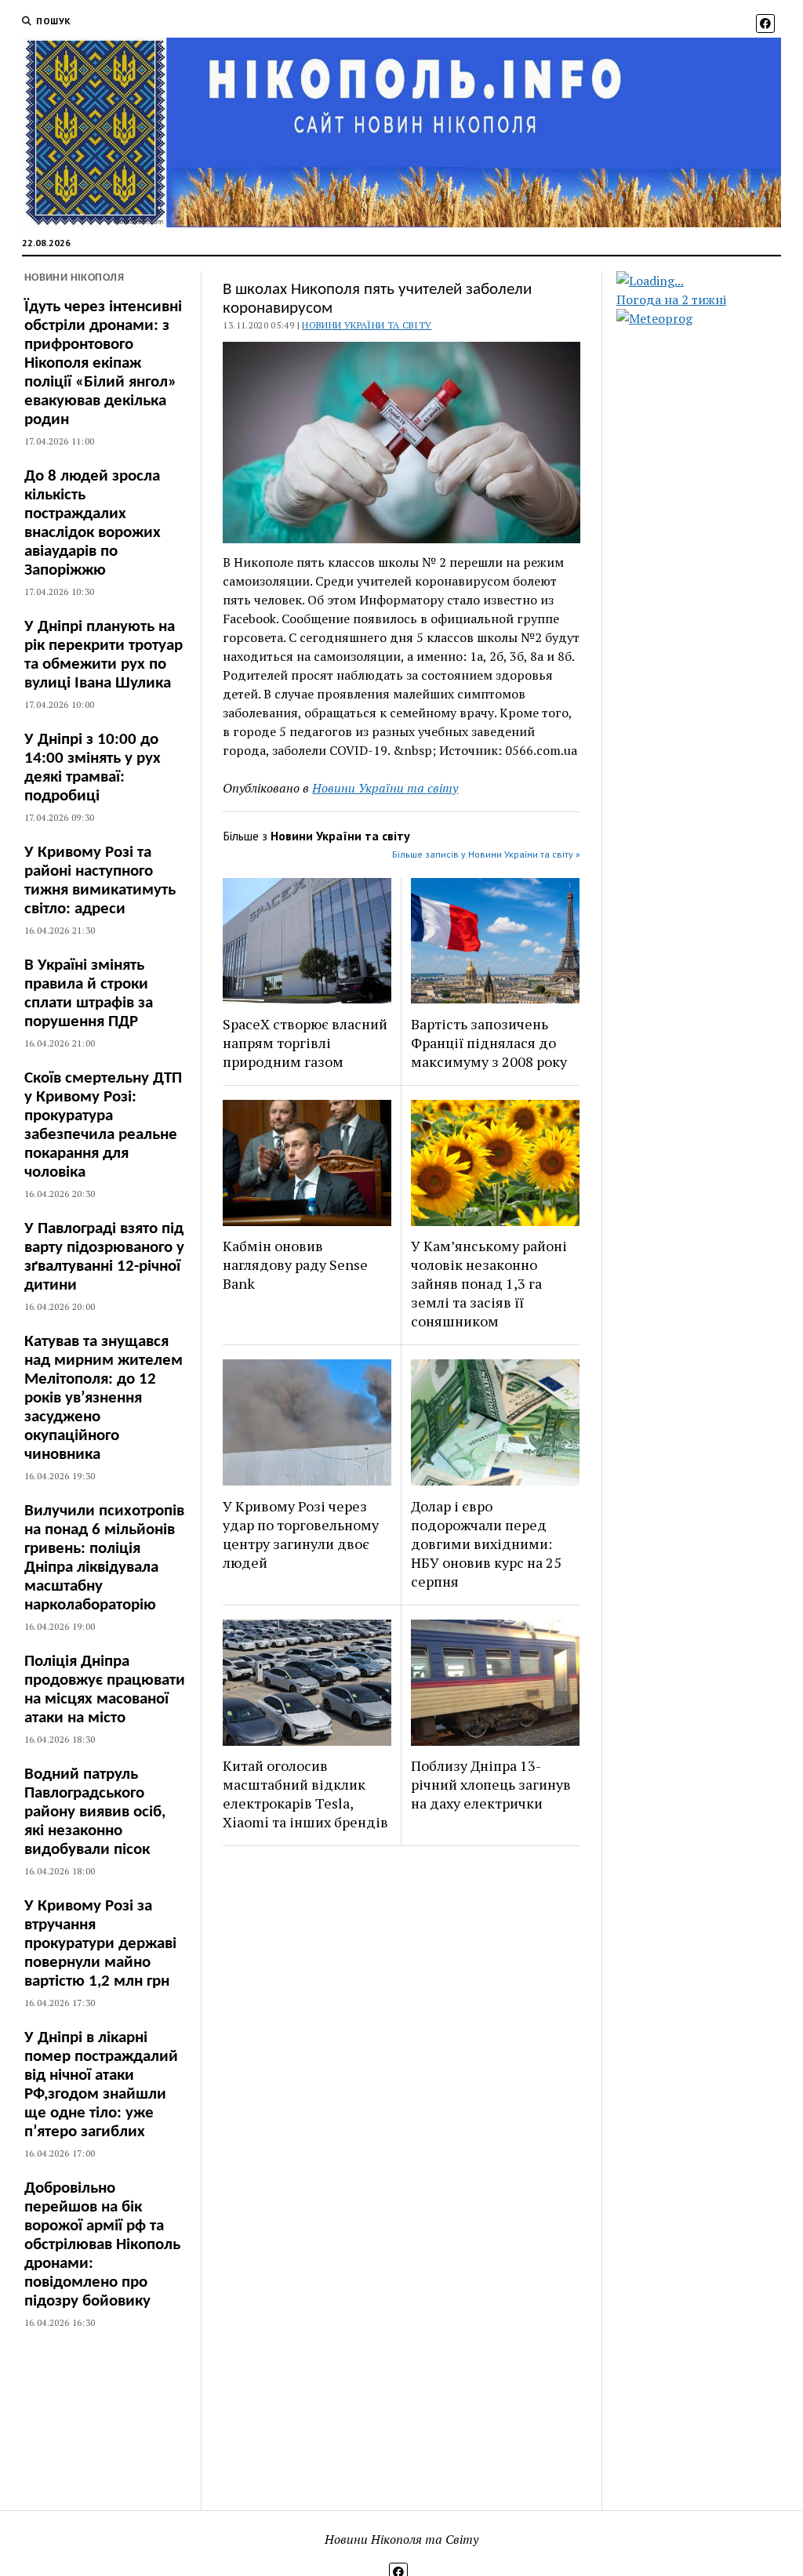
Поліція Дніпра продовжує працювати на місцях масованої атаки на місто (105, 1690)
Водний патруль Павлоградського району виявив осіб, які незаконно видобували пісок (95, 1812)
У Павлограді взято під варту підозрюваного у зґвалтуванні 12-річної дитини (104, 1257)
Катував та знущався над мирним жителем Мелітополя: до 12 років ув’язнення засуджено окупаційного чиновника (104, 1398)
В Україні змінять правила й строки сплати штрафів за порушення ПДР (89, 994)
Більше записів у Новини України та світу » (486, 854)
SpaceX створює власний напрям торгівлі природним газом (305, 1043)
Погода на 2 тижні (671, 299)
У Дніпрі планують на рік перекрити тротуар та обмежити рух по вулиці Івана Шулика (104, 655)
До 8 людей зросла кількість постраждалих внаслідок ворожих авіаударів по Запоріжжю (93, 523)
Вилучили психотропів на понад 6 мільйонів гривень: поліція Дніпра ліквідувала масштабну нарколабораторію (104, 1558)
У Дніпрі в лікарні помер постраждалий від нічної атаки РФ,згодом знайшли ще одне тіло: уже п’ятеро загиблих (101, 2085)
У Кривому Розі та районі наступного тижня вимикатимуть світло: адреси (100, 881)
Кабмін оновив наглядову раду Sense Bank (295, 1264)
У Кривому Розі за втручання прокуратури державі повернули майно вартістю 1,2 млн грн (100, 1944)
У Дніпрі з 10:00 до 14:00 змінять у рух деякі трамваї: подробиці (93, 768)
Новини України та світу (367, 325)
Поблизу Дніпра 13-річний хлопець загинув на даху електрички (491, 1784)
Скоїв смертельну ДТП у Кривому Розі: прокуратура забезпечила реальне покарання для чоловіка (103, 1125)
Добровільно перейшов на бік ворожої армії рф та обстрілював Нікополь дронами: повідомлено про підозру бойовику (102, 2245)
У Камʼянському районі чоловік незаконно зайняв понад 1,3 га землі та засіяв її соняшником (489, 1283)
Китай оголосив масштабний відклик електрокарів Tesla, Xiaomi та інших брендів (305, 1794)
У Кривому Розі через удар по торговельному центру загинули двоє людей (301, 1534)
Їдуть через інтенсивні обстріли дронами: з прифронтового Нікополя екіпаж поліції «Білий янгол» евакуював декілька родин (103, 363)
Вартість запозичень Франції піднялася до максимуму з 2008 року (489, 1043)
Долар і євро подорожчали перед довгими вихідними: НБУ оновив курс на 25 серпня (486, 1544)
